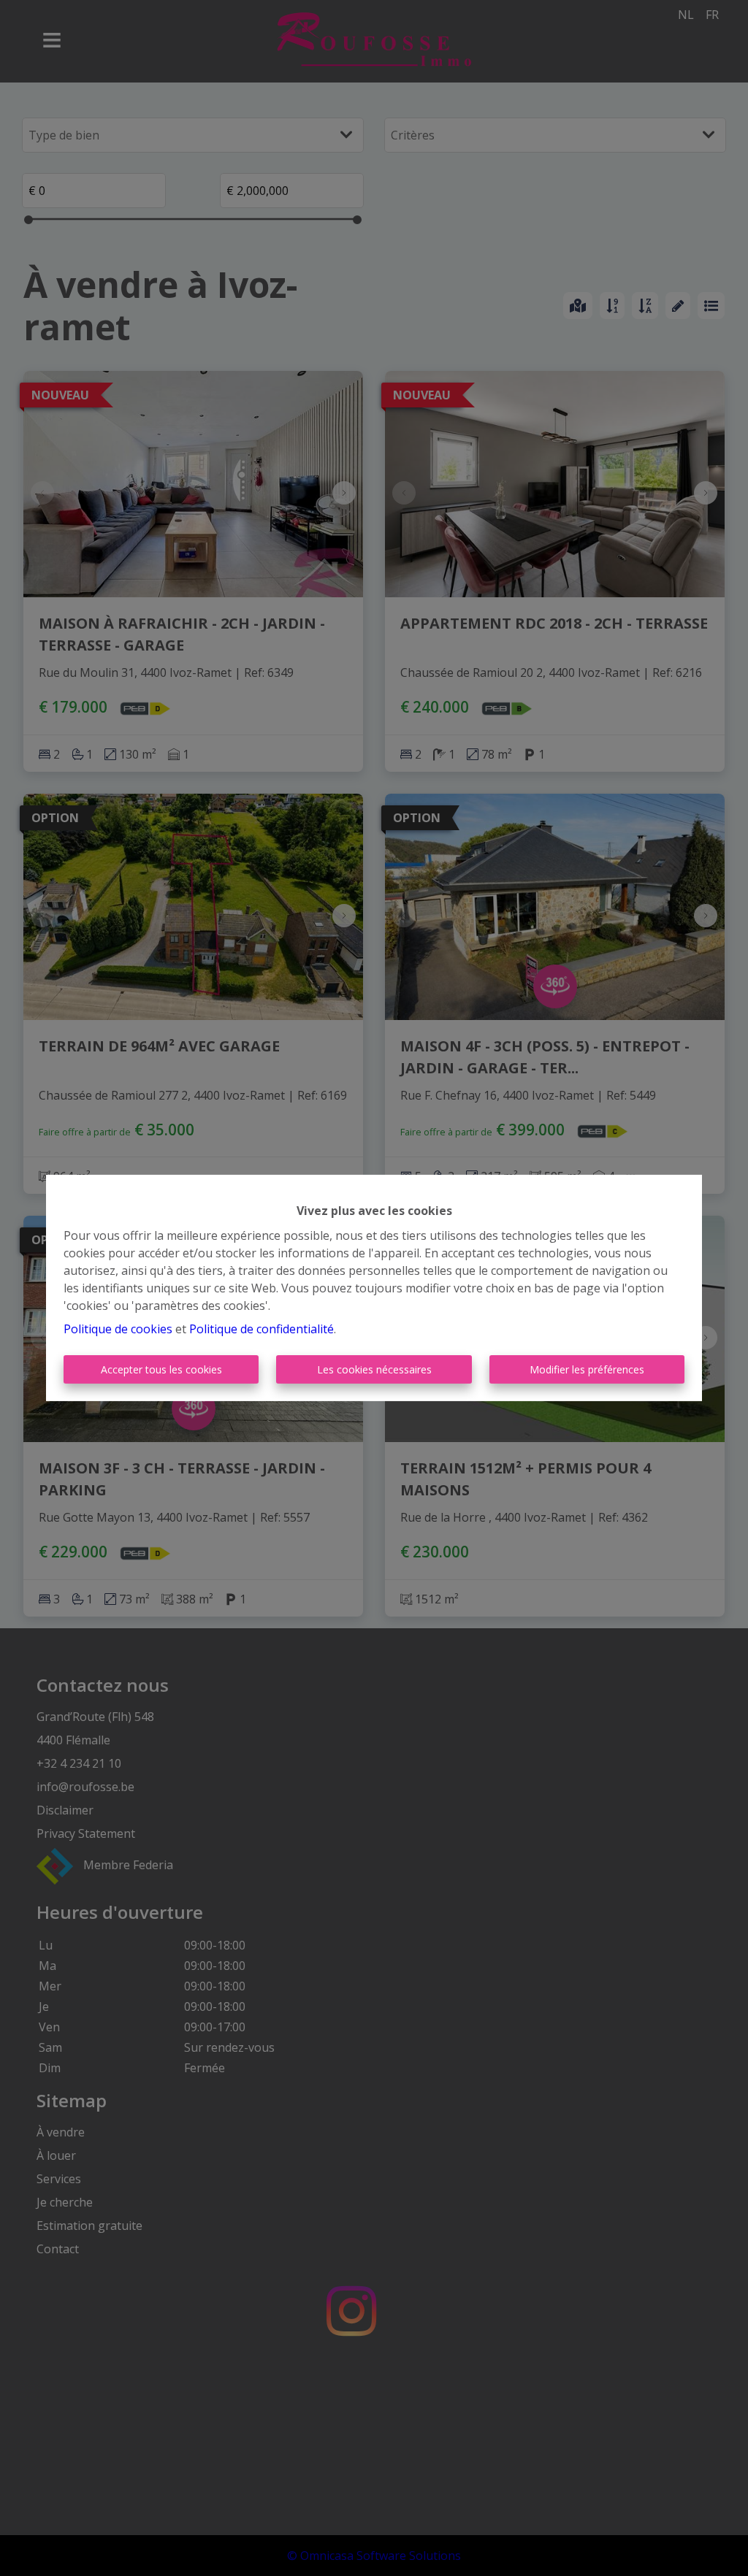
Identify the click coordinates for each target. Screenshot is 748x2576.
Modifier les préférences (587, 1369)
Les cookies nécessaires (374, 1369)
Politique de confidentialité (262, 1329)
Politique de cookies (118, 1329)
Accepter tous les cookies (161, 1369)
